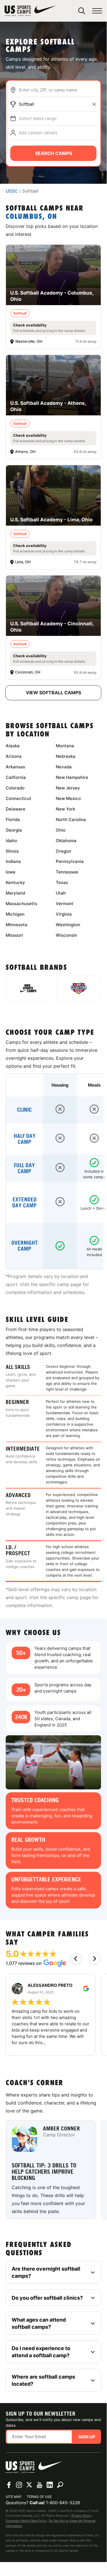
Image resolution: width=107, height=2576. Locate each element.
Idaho (11, 841)
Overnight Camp (25, 1246)
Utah (61, 893)
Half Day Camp (25, 1139)
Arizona (14, 756)
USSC (12, 191)
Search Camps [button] (53, 153)
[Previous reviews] (76, 1959)
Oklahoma (66, 841)
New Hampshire (72, 777)
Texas (62, 882)
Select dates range (38, 118)
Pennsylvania (70, 861)
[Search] (82, 11)
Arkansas (15, 767)
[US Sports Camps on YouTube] (40, 2485)
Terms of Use (39, 2497)
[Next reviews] (94, 1959)
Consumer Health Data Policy (26, 2521)
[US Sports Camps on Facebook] (9, 2485)
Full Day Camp (24, 1168)
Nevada (64, 767)
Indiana (13, 861)
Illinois (12, 851)
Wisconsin (66, 935)
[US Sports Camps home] (30, 11)
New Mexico (68, 798)
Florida (13, 819)
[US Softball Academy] (79, 988)
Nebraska (66, 756)
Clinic (24, 1110)
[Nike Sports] (28, 988)
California (16, 777)
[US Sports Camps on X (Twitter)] (29, 2485)
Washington (68, 925)
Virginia (64, 914)
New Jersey (68, 788)
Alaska (13, 746)
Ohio (61, 830)
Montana (65, 746)
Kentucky (15, 882)
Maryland (15, 893)
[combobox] (58, 90)
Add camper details (38, 133)
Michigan (15, 914)
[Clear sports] (94, 104)
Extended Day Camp (24, 1203)
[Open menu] (97, 11)
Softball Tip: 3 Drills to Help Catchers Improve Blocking (44, 2172)
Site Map (14, 2497)
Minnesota (17, 925)
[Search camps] (60, 2485)
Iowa (11, 872)
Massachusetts (21, 904)
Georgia (14, 830)
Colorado (15, 788)
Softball (26, 104)
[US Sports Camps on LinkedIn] (50, 2485)
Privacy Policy (81, 2516)
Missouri (14, 935)
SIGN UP (87, 2437)
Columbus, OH (31, 217)
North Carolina (71, 819)
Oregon (63, 851)
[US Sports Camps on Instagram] (19, 2485)
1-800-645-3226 (63, 2503)
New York (65, 809)
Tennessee (67, 872)
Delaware (16, 809)
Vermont (65, 904)
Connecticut (18, 798)
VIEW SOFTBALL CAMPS (53, 693)
